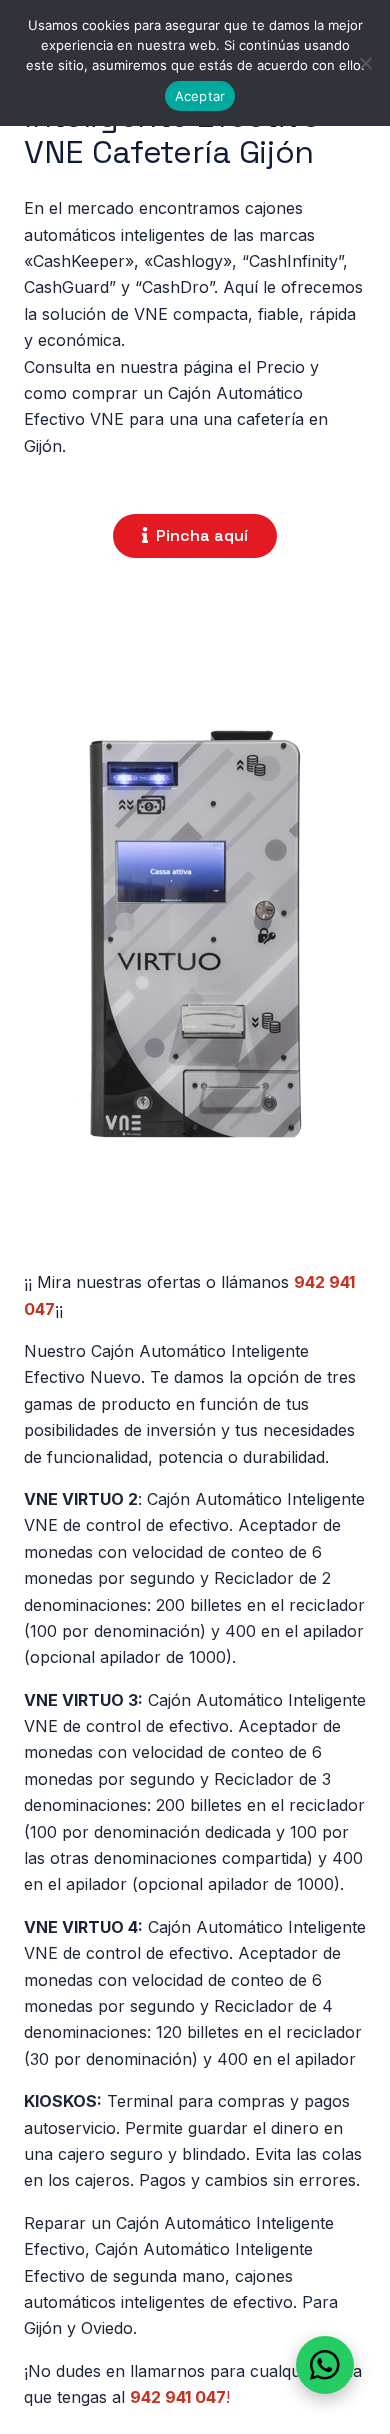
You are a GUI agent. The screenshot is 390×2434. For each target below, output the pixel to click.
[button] (325, 2365)
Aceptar (200, 96)
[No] (365, 63)
